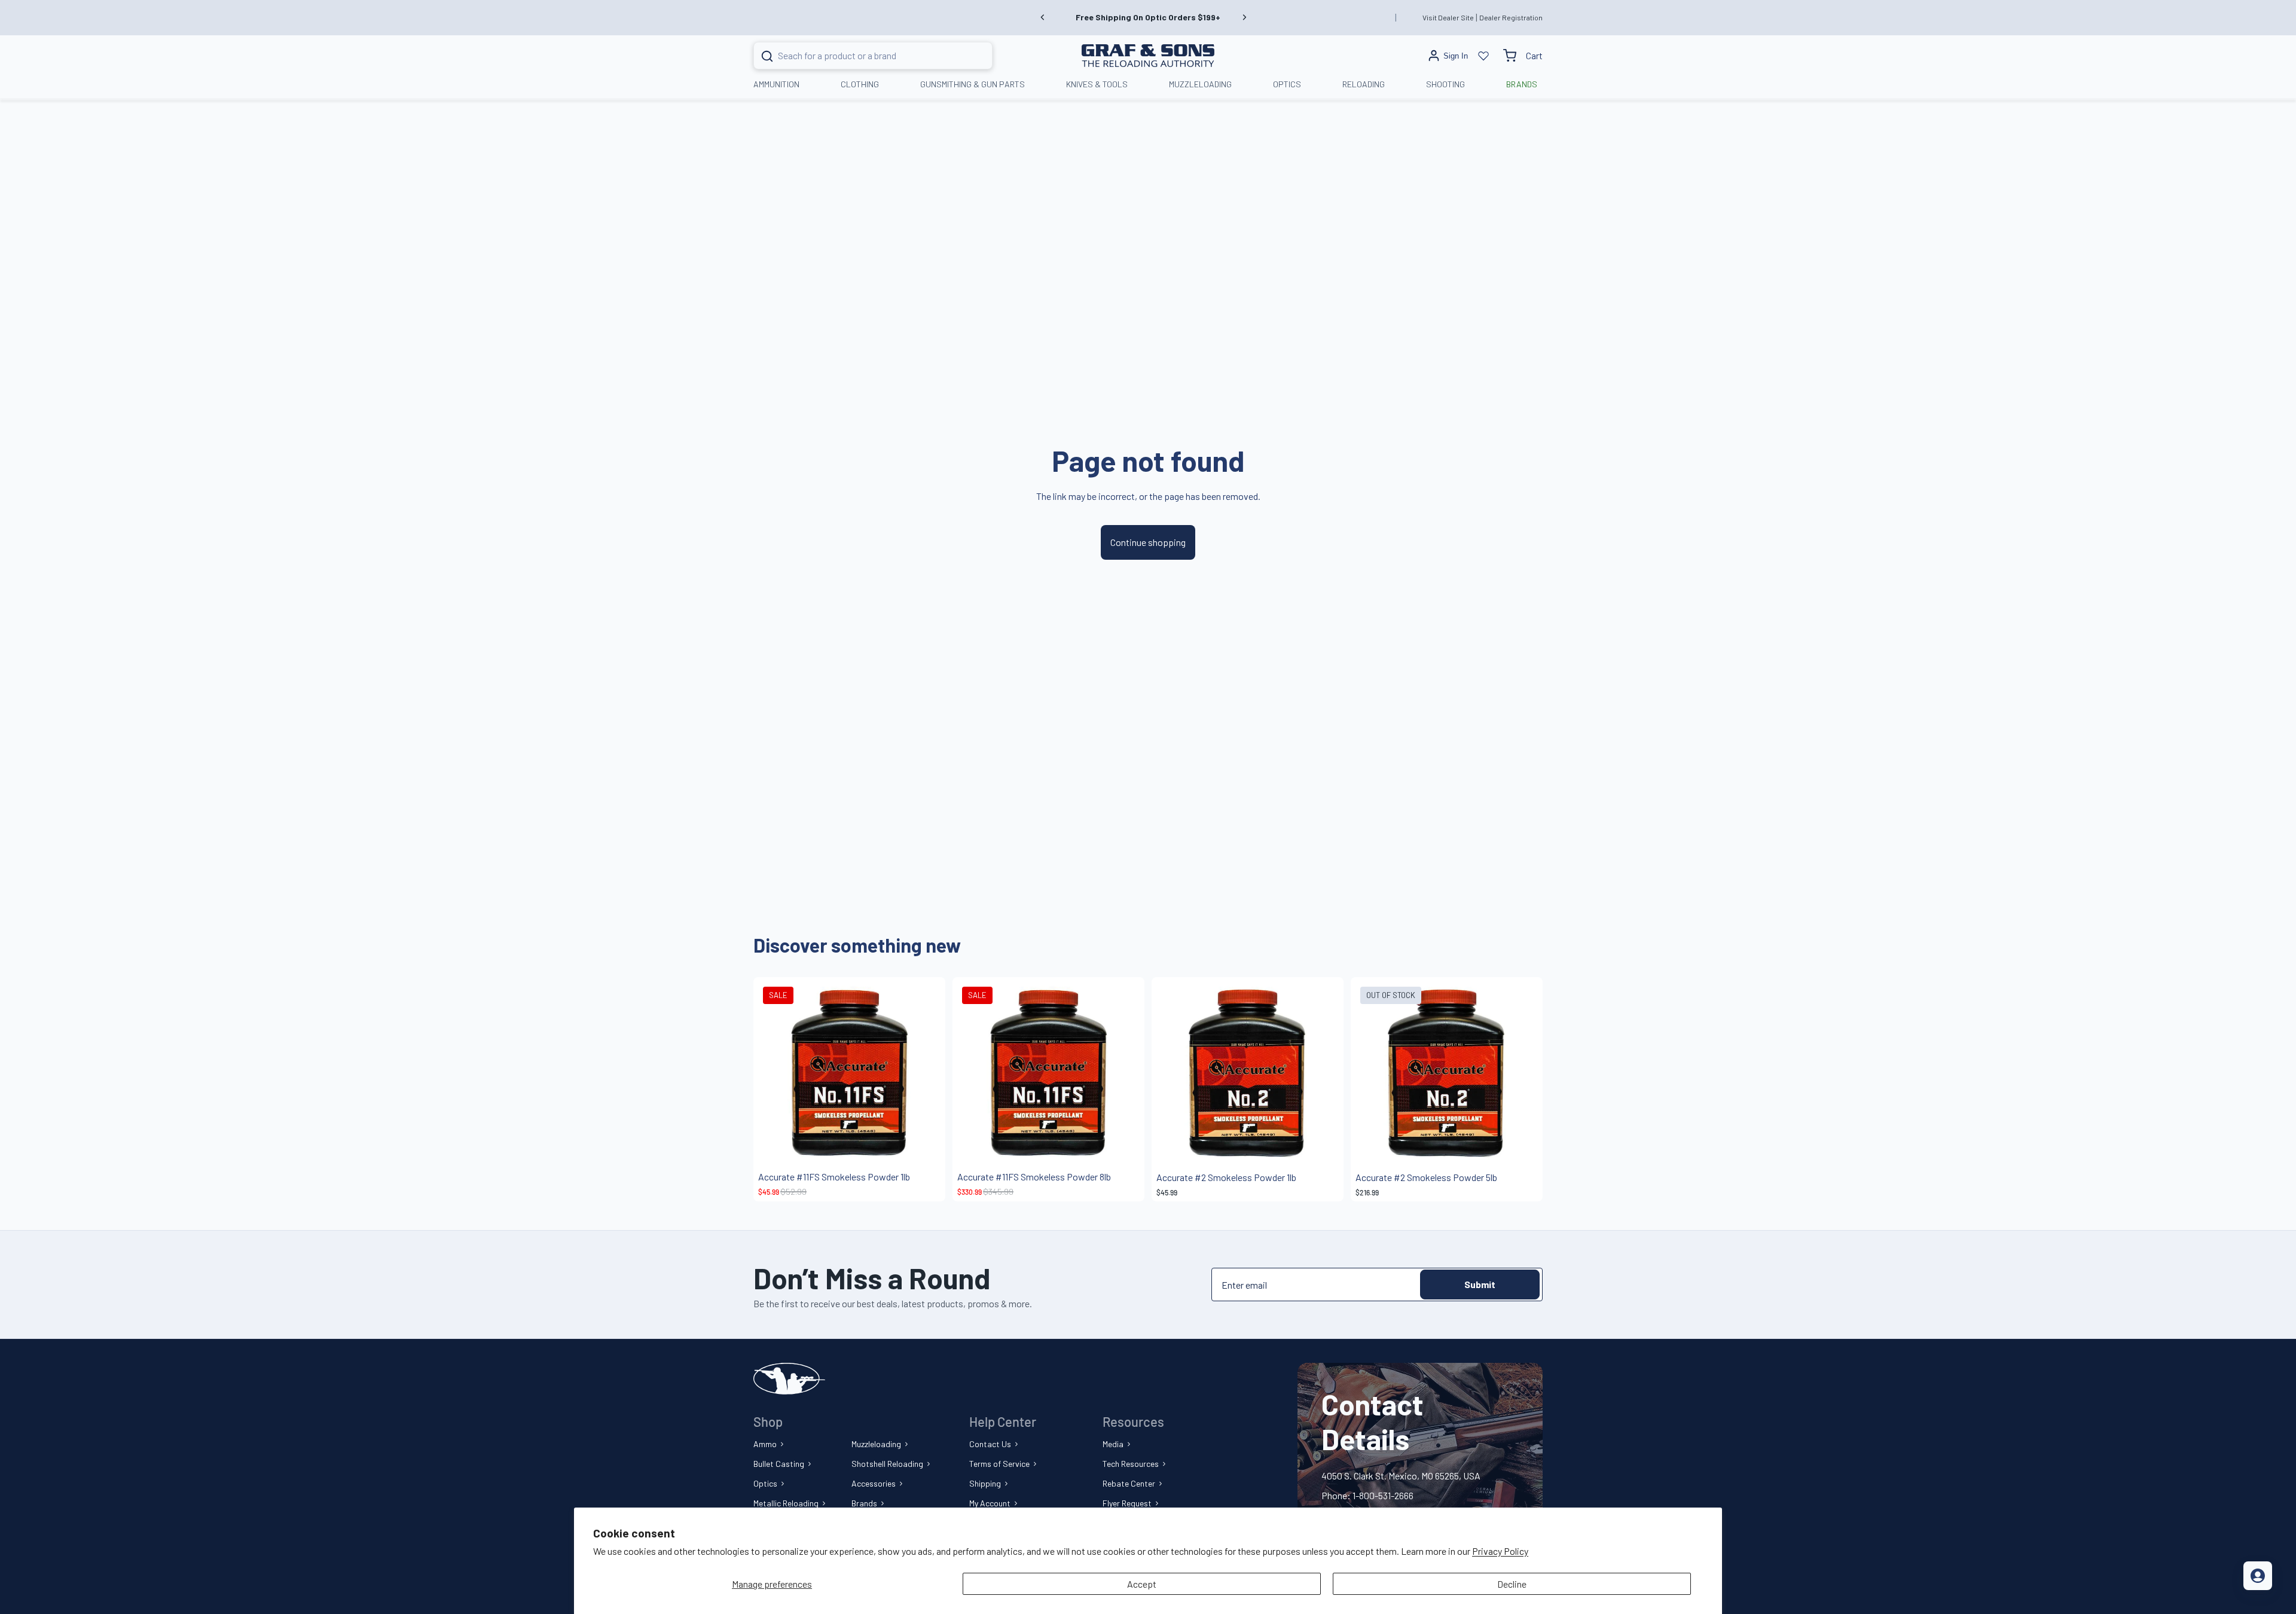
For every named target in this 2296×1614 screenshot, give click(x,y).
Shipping (985, 1483)
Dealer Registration (1511, 17)
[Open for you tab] (2258, 1576)
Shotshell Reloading (887, 1464)
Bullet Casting (779, 1464)
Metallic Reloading (786, 1503)
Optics (765, 1483)
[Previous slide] (1043, 17)
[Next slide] (1244, 17)
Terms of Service (999, 1464)
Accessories (874, 1483)
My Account (990, 1503)
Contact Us (990, 1444)
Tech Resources (1131, 1464)
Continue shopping (1148, 542)
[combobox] (858, 56)
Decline (1512, 1584)
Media (1113, 1444)
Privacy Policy (1500, 1551)
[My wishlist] (1483, 56)
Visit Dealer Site (1448, 17)
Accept (1142, 1584)
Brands (864, 1503)
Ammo (765, 1444)
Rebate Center (1129, 1483)
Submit (1480, 1284)
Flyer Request (1127, 1503)
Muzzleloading (876, 1444)
